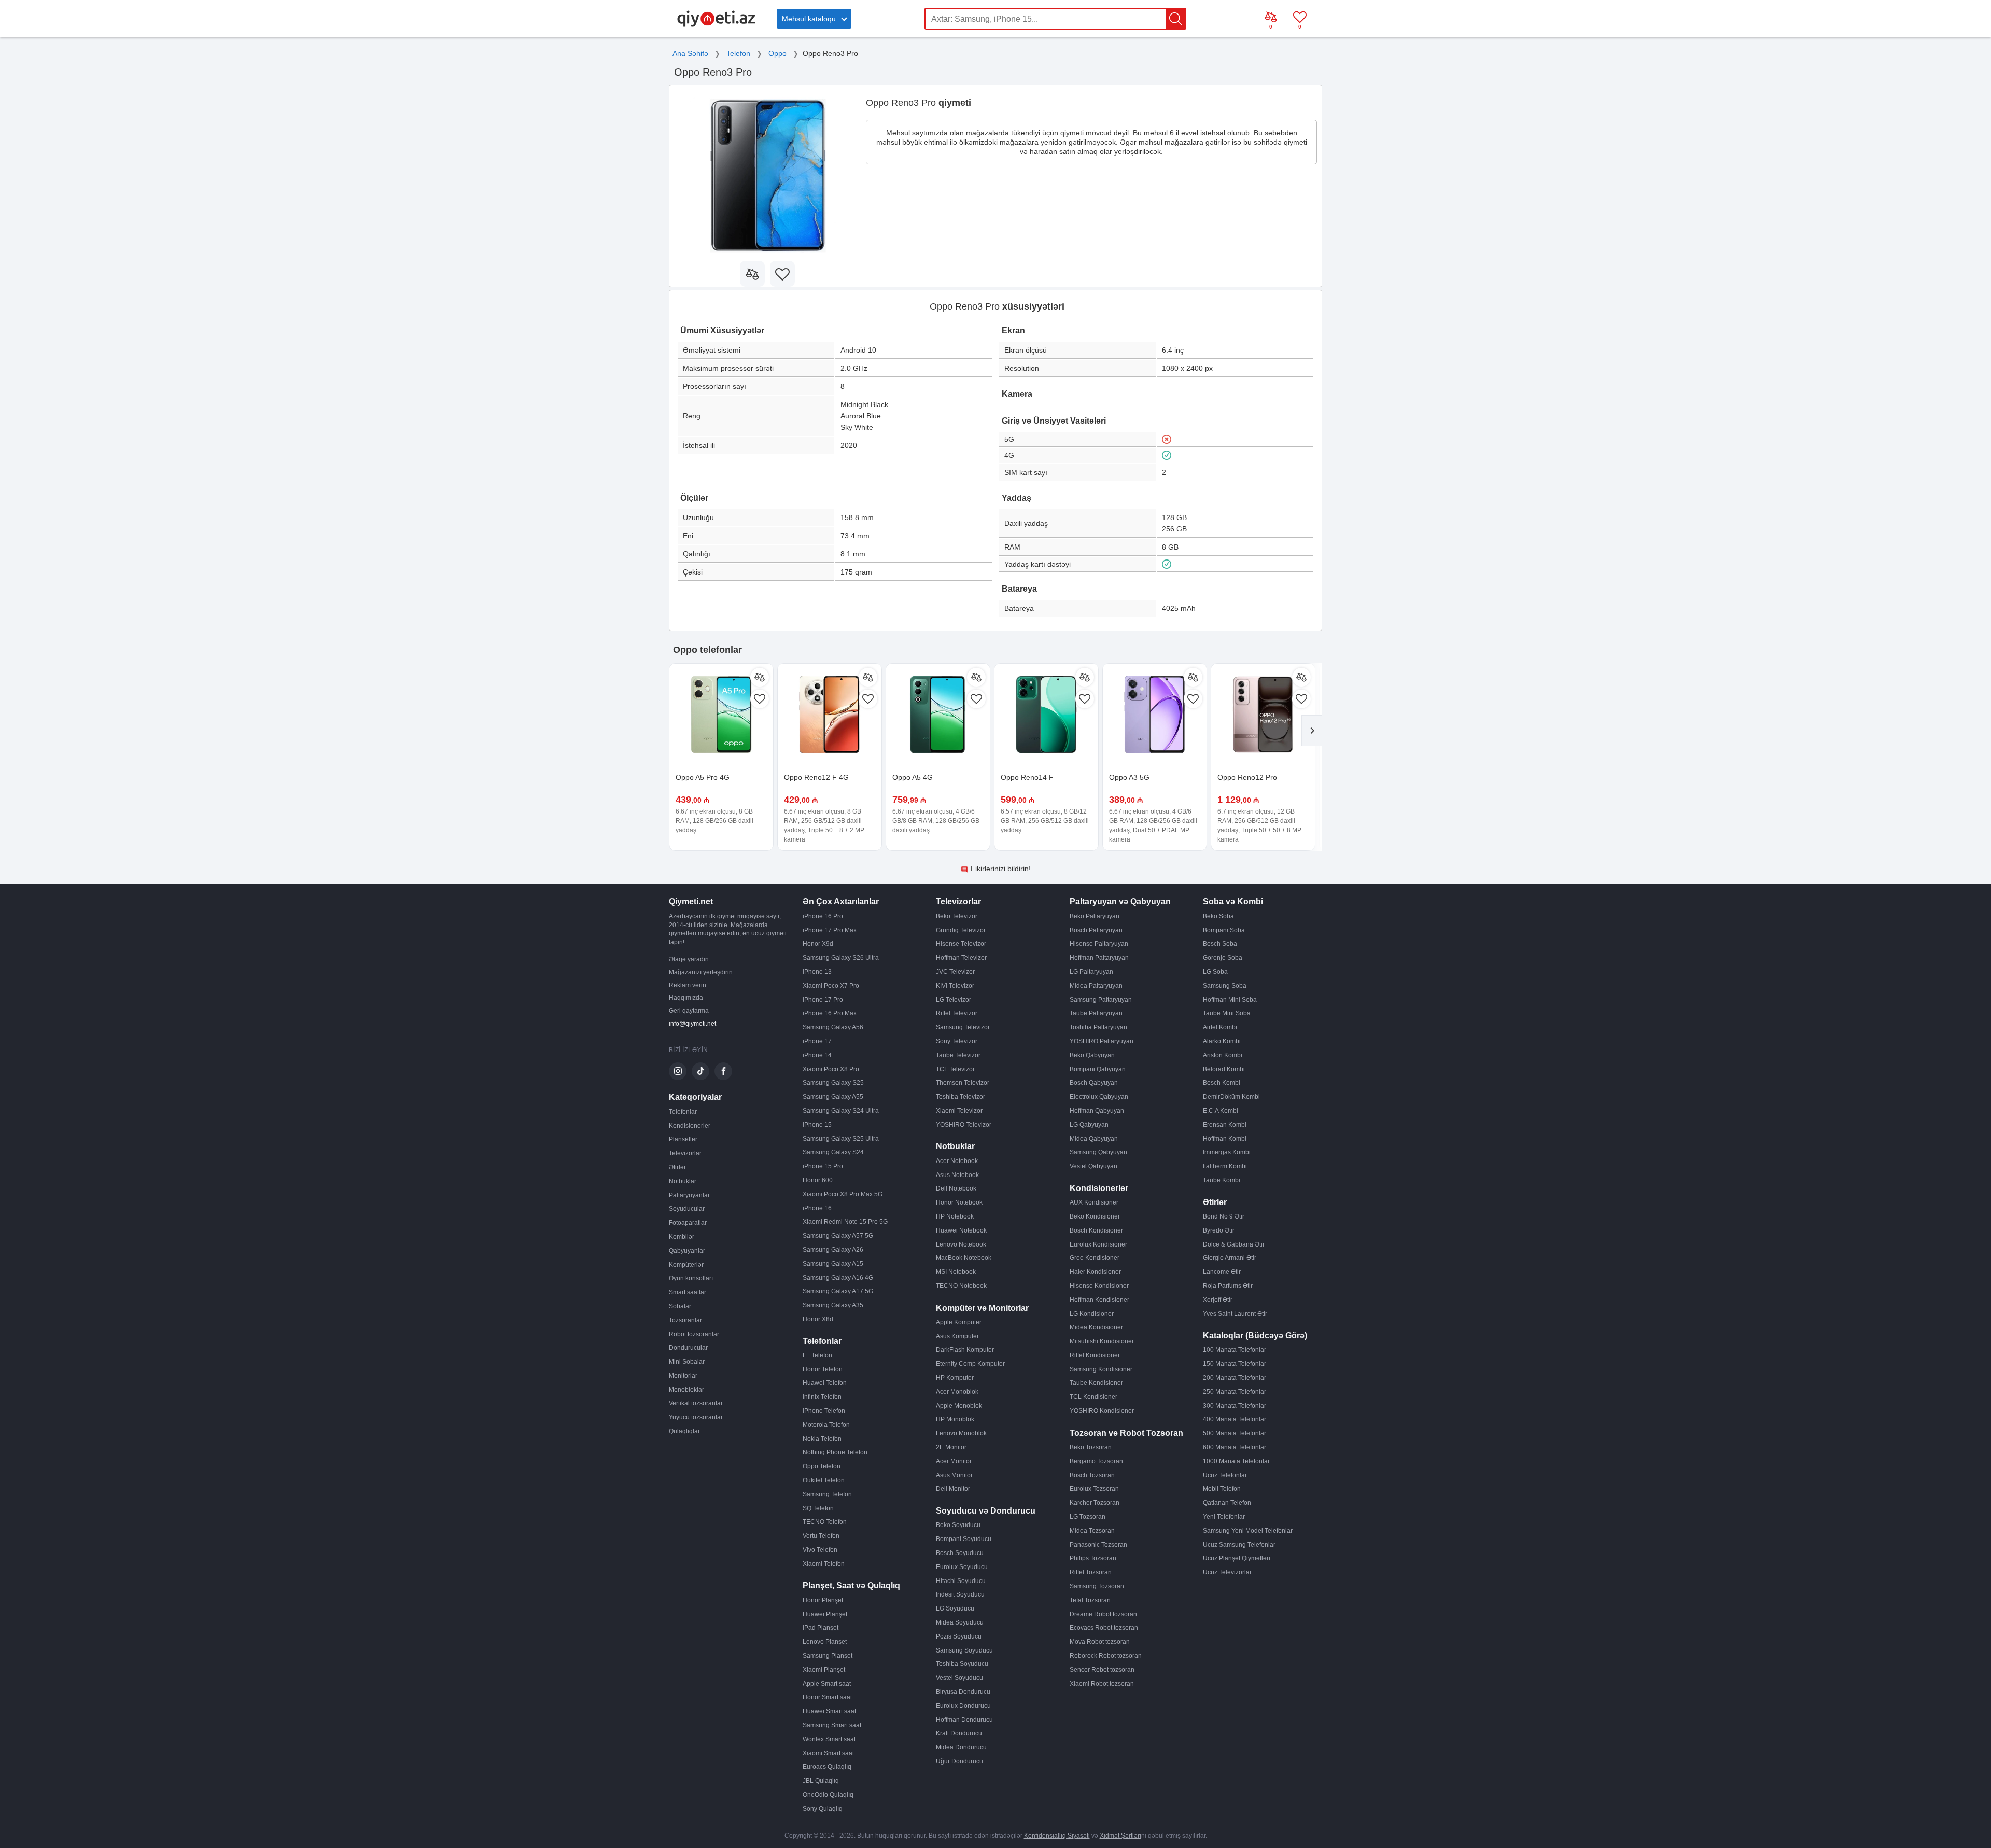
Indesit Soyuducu (960, 1594)
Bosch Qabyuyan (1094, 1083)
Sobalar (680, 1306)
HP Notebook (955, 1216)
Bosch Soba (1220, 944)
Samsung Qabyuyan (1098, 1152)
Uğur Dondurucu (959, 1761)
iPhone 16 (817, 1208)
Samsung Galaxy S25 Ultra (841, 1139)
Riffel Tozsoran (1091, 1572)
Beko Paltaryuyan (1095, 916)
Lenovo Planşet (825, 1642)
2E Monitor (951, 1447)
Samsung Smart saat (832, 1725)
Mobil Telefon (1222, 1489)
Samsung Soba (1225, 986)
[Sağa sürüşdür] (1312, 731)
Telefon (738, 53)
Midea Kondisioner (1096, 1327)
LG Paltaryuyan (1091, 972)
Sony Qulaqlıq (823, 1809)
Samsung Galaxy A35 (833, 1305)
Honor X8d (818, 1319)
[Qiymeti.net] (716, 25)
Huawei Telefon (825, 1383)
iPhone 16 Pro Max (830, 1013)
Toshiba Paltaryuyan (1098, 1027)
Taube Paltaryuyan (1096, 1013)
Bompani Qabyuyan (1098, 1069)
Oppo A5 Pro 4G (703, 777)
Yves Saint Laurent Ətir (1235, 1314)
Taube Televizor (958, 1055)
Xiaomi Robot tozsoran (1102, 1684)
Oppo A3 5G (1129, 777)
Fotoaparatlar (688, 1223)
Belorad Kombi (1224, 1069)
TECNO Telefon (825, 1522)
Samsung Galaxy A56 (833, 1027)
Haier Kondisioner (1095, 1272)
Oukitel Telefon (824, 1480)
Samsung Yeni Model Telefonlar (1248, 1531)
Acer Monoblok (957, 1392)
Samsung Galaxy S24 (833, 1152)
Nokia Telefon (822, 1439)
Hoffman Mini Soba (1230, 1000)
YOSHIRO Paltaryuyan (1102, 1041)
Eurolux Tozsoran (1094, 1489)
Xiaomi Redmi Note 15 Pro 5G (845, 1222)
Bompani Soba (1224, 930)
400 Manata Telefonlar (1235, 1419)
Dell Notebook (956, 1188)
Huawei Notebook (961, 1230)
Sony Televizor (957, 1041)
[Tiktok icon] (700, 1071)
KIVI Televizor (955, 986)
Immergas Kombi (1227, 1152)
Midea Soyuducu (960, 1622)
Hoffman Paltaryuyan (1099, 958)
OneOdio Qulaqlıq (828, 1795)
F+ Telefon (817, 1355)
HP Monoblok (955, 1419)
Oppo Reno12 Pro (1247, 777)
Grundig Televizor (961, 930)
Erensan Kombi (1225, 1125)
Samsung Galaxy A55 (833, 1097)
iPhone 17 (817, 1041)
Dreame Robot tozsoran (1103, 1614)
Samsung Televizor (963, 1027)
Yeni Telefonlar (1224, 1517)
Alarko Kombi (1222, 1041)
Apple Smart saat (827, 1684)
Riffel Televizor (957, 1013)
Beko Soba (1218, 916)
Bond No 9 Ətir (1224, 1216)
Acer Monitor (954, 1461)
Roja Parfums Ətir (1228, 1286)
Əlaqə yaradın (689, 959)
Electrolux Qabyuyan (1099, 1097)
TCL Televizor (955, 1069)
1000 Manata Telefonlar (1236, 1461)
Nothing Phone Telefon (835, 1452)
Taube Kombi (1222, 1180)
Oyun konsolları (691, 1278)
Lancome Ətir (1222, 1272)
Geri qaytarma (689, 1011)
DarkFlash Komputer (965, 1350)
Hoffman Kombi (1225, 1139)
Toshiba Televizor (961, 1097)
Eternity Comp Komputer (970, 1364)
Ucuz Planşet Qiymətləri (1237, 1558)
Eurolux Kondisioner (1098, 1244)
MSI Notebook (956, 1272)
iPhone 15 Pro (823, 1166)
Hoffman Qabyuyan (1097, 1111)
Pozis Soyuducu (959, 1636)
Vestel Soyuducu (959, 1678)
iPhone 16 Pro (823, 916)
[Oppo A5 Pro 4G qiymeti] (721, 716)
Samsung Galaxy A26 (833, 1250)
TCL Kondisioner (1093, 1397)
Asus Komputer (957, 1336)
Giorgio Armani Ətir (1230, 1258)
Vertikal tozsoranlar (696, 1403)
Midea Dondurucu (961, 1747)
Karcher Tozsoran (1095, 1503)
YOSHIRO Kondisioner (1102, 1411)
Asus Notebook (957, 1175)
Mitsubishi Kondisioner (1102, 1341)
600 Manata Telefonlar (1235, 1447)
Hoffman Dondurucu (964, 1720)
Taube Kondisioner (1096, 1383)
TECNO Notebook (961, 1286)
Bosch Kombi (1222, 1083)
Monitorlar (683, 1376)
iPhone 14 (817, 1055)
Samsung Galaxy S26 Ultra (841, 958)
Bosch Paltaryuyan (1096, 930)
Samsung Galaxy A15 (833, 1264)
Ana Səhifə (690, 53)
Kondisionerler (690, 1126)
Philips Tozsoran (1093, 1558)
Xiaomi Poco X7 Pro (831, 986)
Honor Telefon (823, 1369)
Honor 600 (818, 1180)
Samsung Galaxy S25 (833, 1083)
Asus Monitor (954, 1475)
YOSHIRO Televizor (964, 1125)
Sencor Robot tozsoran (1102, 1670)
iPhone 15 (817, 1125)
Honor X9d (818, 944)
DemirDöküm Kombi (1231, 1097)
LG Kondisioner (1092, 1314)
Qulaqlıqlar (684, 1431)
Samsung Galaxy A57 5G (838, 1236)
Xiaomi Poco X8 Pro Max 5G (843, 1194)
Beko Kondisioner (1095, 1216)
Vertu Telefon (821, 1536)
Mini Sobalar (687, 1362)
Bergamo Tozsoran (1096, 1461)
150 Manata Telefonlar (1235, 1364)
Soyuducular (687, 1209)
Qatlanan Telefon (1227, 1503)
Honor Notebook (959, 1202)
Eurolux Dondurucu (963, 1706)
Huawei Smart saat (829, 1711)
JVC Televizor (955, 972)
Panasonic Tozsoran (1098, 1545)
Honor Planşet (823, 1600)
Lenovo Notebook (961, 1244)
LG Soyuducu (955, 1608)
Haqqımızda (686, 998)
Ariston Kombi (1223, 1055)
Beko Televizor (957, 916)
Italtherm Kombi (1225, 1166)
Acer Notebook (957, 1161)
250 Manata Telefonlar (1235, 1392)
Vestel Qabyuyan (1093, 1166)
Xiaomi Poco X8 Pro (831, 1069)
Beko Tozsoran (1091, 1447)
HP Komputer (955, 1378)
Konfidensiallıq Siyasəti (1057, 1836)
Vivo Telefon (820, 1550)
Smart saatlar (688, 1292)
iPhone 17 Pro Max (830, 930)
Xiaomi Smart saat (828, 1753)
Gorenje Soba (1223, 958)
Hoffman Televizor (961, 958)
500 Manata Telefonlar (1235, 1433)
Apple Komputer (959, 1322)
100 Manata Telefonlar (1235, 1350)
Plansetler (683, 1139)
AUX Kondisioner (1094, 1202)
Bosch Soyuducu (960, 1553)
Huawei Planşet (825, 1614)
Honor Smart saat (827, 1697)
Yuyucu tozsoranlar (696, 1417)
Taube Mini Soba (1227, 1013)
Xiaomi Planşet (824, 1670)
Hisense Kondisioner (1099, 1286)
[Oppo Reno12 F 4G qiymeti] (830, 716)
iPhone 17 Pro (823, 1000)
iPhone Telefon (824, 1411)
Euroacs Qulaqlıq (827, 1767)
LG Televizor (954, 1000)
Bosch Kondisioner (1096, 1230)
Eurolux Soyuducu (962, 1567)
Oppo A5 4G (913, 777)
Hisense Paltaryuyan (1099, 944)
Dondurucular (688, 1348)
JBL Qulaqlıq (821, 1781)
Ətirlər (677, 1167)
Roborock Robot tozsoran (1106, 1656)
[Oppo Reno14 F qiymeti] (1046, 716)
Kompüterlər (686, 1265)
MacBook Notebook (964, 1258)
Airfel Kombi (1220, 1027)
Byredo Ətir (1219, 1230)
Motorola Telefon (826, 1425)
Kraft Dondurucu (959, 1733)
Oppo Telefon (822, 1466)
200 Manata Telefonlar (1235, 1378)
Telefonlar (683, 1112)
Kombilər (682, 1237)
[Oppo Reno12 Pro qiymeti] (1263, 716)
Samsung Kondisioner (1101, 1369)
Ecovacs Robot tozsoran (1104, 1628)
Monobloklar (686, 1390)
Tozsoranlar (685, 1320)
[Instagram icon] (678, 1071)
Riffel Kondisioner (1095, 1355)
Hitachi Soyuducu (961, 1581)
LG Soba (1215, 972)
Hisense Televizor (961, 944)
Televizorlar (685, 1153)
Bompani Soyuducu (964, 1539)
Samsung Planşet (828, 1656)
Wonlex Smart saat (829, 1739)
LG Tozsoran (1088, 1517)
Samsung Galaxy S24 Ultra (841, 1111)
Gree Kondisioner (1095, 1258)
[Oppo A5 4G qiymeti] (938, 716)
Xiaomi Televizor (959, 1111)
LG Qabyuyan (1089, 1125)
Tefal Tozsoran (1090, 1600)
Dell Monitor (953, 1489)
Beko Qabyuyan (1092, 1055)
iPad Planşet (821, 1628)
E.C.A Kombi (1221, 1111)
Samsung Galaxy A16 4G (838, 1278)
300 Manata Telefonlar (1235, 1406)
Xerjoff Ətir (1218, 1300)
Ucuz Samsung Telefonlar (1239, 1545)
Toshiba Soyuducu (962, 1664)
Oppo (777, 53)
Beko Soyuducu (958, 1525)
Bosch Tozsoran (1092, 1475)
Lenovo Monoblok (961, 1433)
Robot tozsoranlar (694, 1334)
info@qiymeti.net (692, 1024)
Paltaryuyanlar (689, 1195)
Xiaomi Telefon (824, 1564)
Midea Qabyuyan (1094, 1139)
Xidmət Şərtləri (1120, 1836)
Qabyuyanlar (687, 1251)
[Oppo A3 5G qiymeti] (1155, 716)
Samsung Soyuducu (964, 1650)
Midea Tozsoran (1092, 1531)
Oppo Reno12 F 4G (816, 777)
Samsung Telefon (827, 1494)
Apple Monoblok (959, 1406)
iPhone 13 (817, 972)
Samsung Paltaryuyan (1101, 1000)
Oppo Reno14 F (1027, 777)
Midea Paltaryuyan (1096, 986)
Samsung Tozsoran (1097, 1586)
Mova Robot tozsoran (1100, 1642)
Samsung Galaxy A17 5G (838, 1291)
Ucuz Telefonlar (1225, 1475)
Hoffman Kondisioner (1099, 1300)
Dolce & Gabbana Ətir (1234, 1244)
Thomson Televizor (963, 1083)
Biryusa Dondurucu (963, 1692)
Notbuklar (683, 1181)
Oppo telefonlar (707, 650)
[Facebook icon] (723, 1071)
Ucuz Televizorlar (1227, 1572)
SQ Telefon (818, 1508)
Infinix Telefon (822, 1397)
